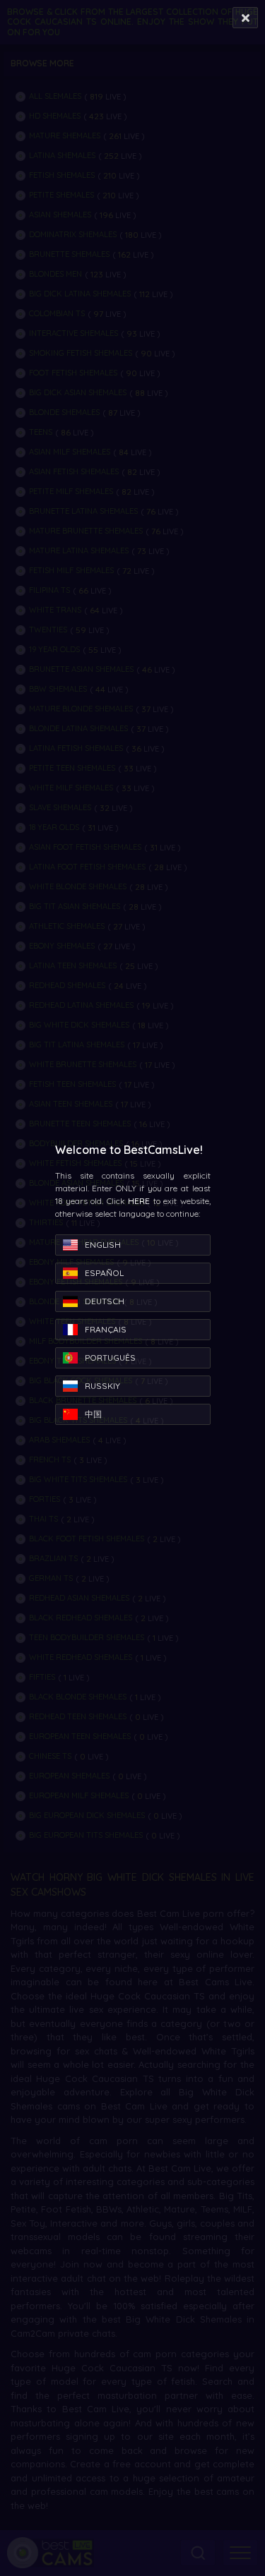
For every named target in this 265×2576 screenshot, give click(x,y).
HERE (139, 1201)
